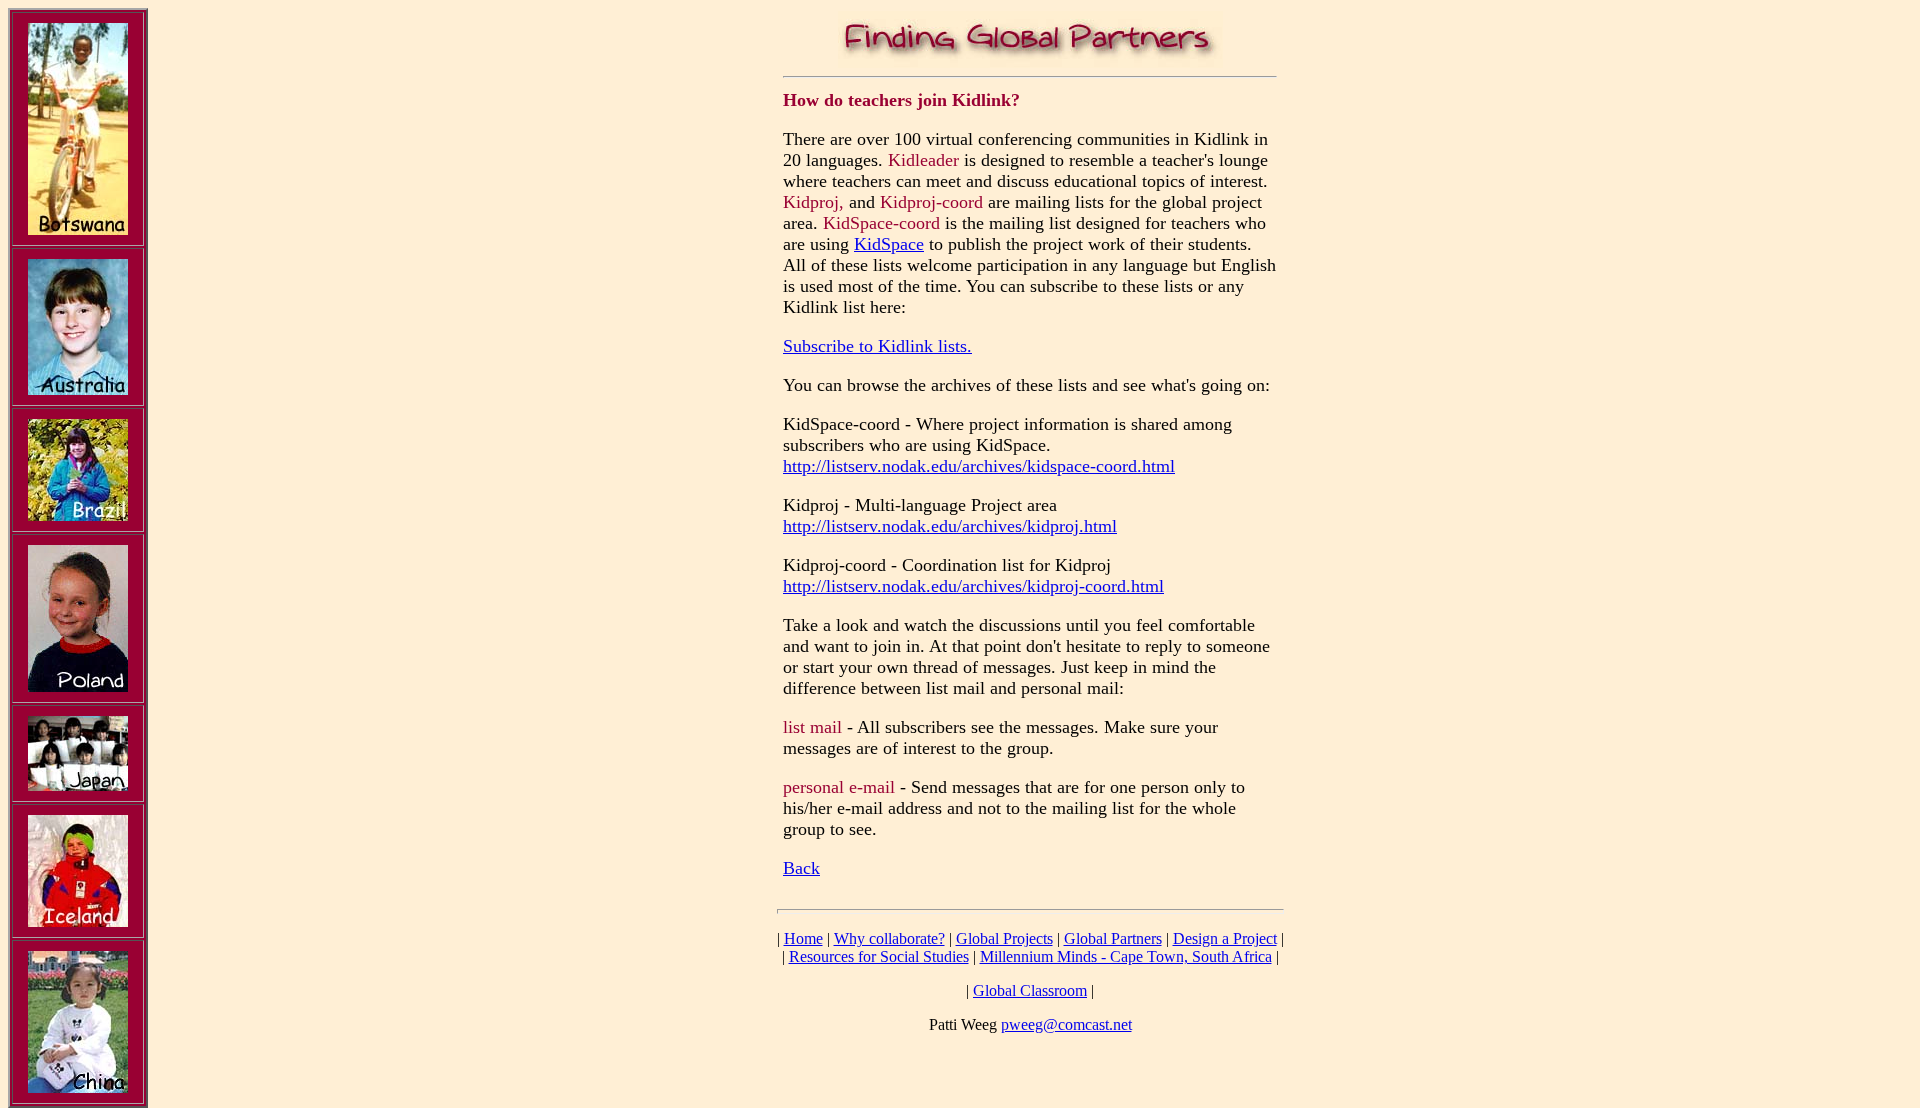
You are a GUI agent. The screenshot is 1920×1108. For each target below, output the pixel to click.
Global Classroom (1030, 990)
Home (803, 938)
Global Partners (1113, 938)
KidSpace (889, 244)
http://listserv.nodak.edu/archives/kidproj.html (950, 526)
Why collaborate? (889, 938)
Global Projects (1004, 938)
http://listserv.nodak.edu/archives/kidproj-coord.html (973, 586)
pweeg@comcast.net (1066, 1024)
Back (801, 868)
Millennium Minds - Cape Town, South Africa (1126, 956)
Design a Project (1225, 938)
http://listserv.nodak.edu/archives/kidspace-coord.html (979, 466)
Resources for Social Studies (879, 956)
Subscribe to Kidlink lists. (877, 346)
